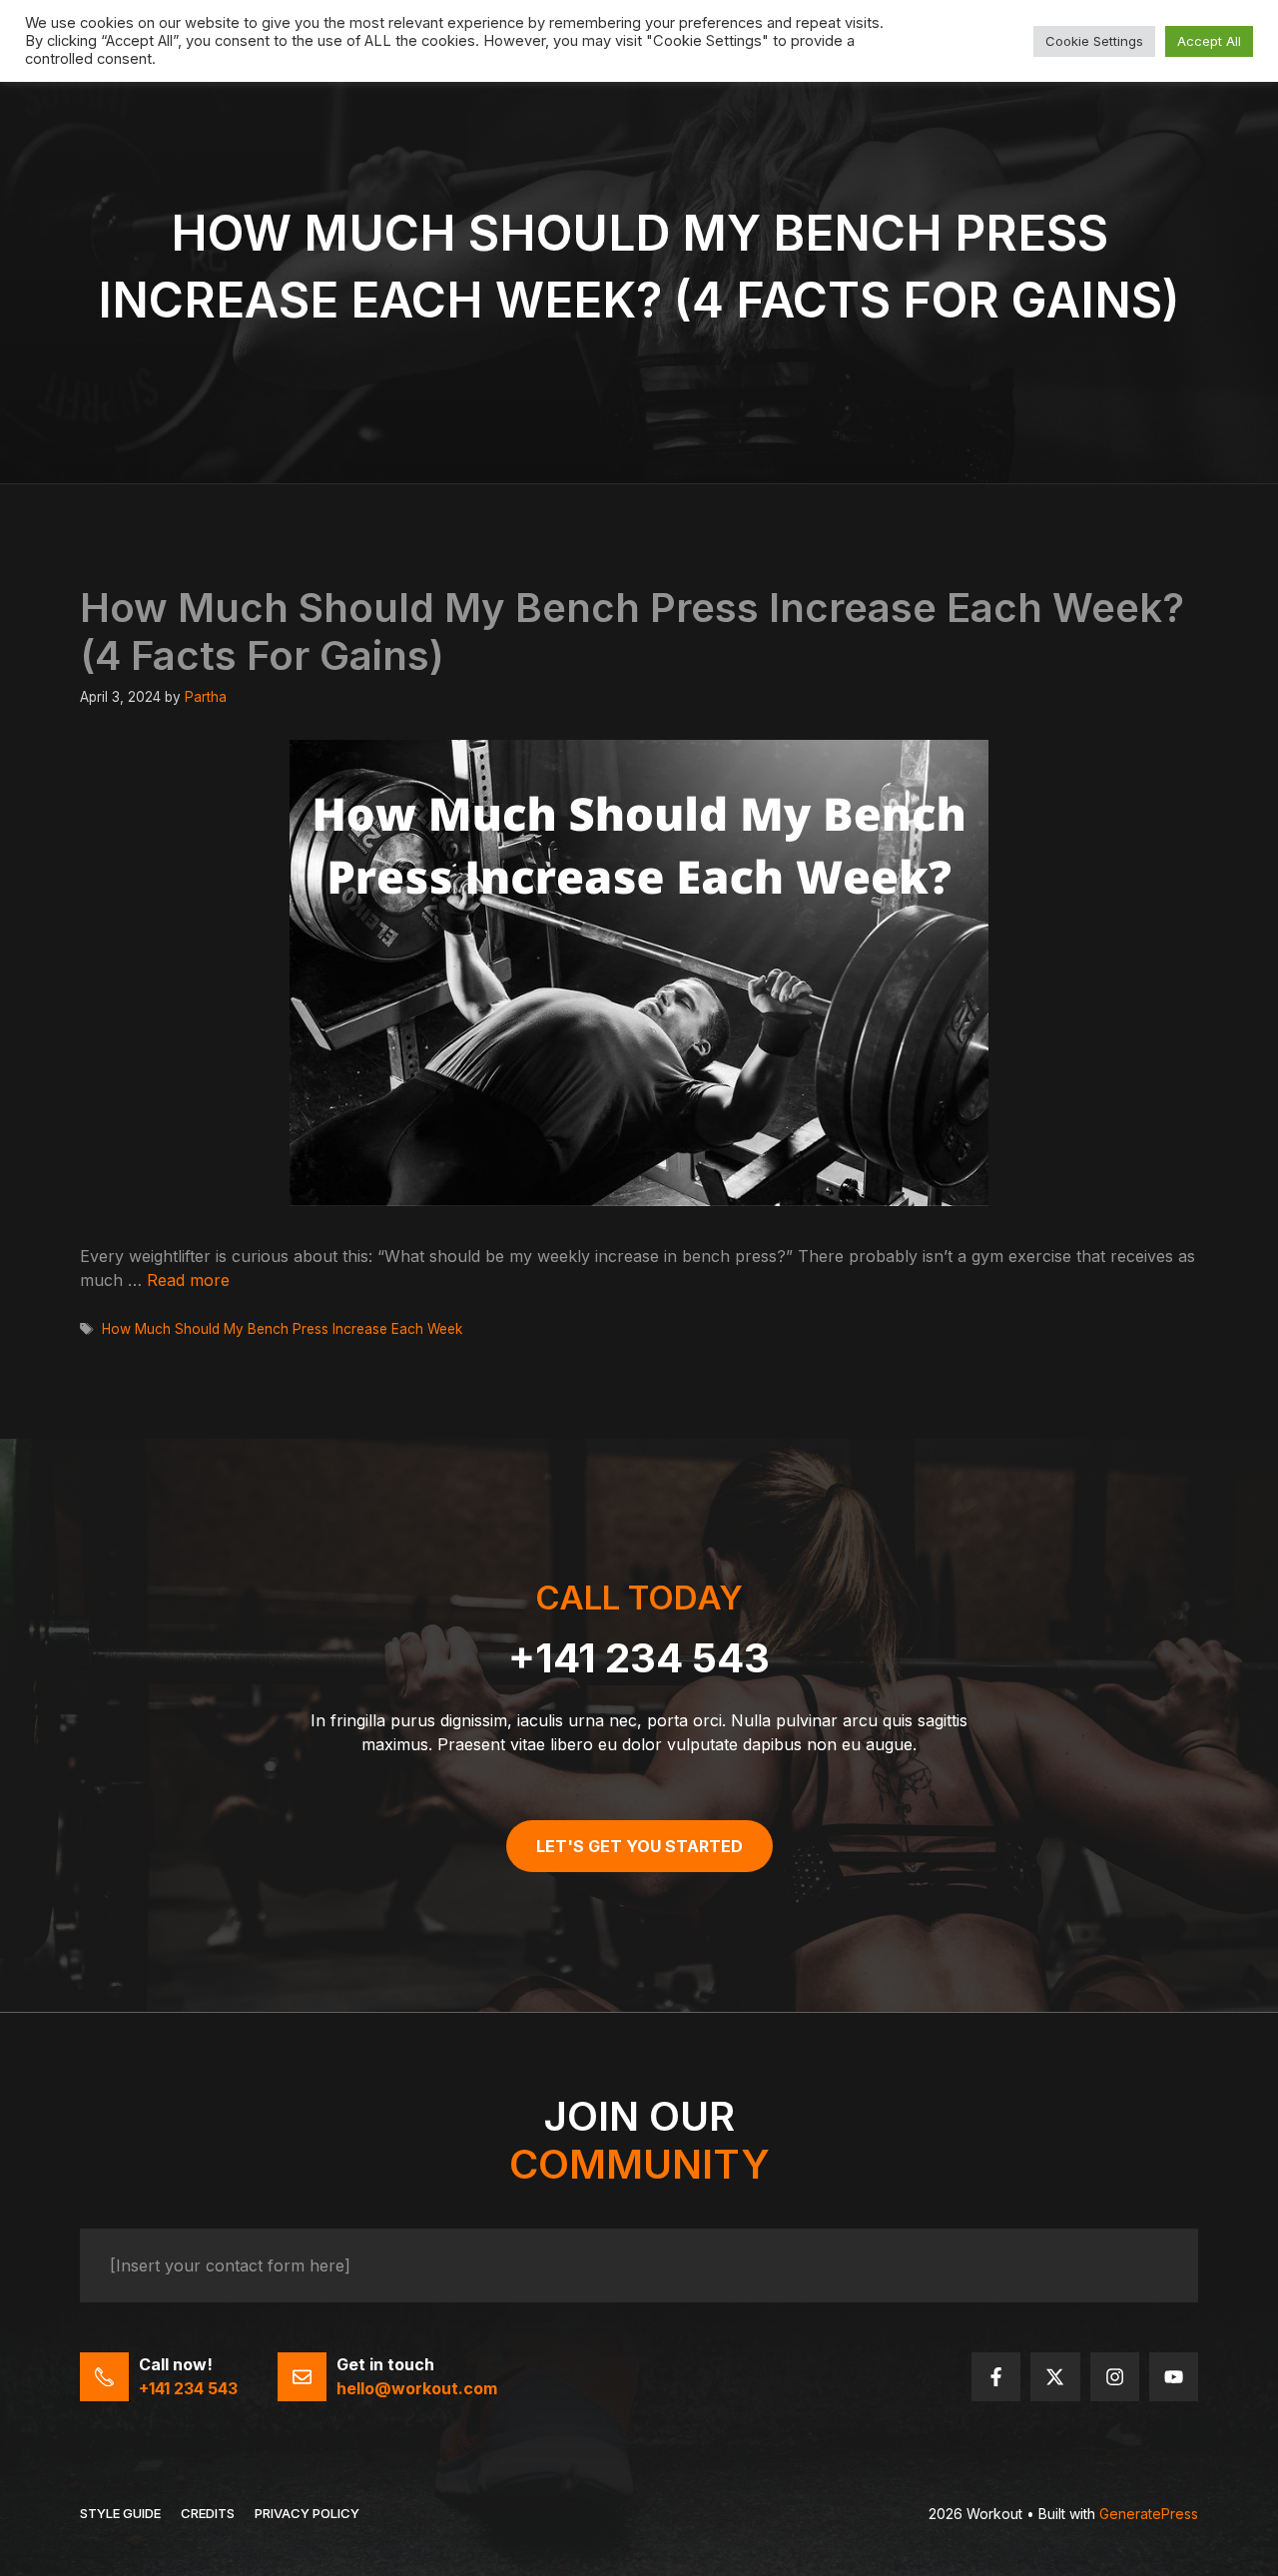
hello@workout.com (417, 2388)
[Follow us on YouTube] (1174, 2377)
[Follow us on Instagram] (1115, 2377)
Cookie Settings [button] (1094, 41)
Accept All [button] (1209, 41)
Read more (188, 1280)
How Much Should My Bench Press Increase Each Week (282, 1329)
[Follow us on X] (1055, 2377)
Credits (208, 2513)
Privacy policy (307, 2513)
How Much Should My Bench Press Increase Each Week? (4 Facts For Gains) (632, 632)
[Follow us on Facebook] (996, 2377)
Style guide (120, 2513)
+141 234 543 (639, 1658)
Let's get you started (639, 1846)
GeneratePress (1149, 2514)
